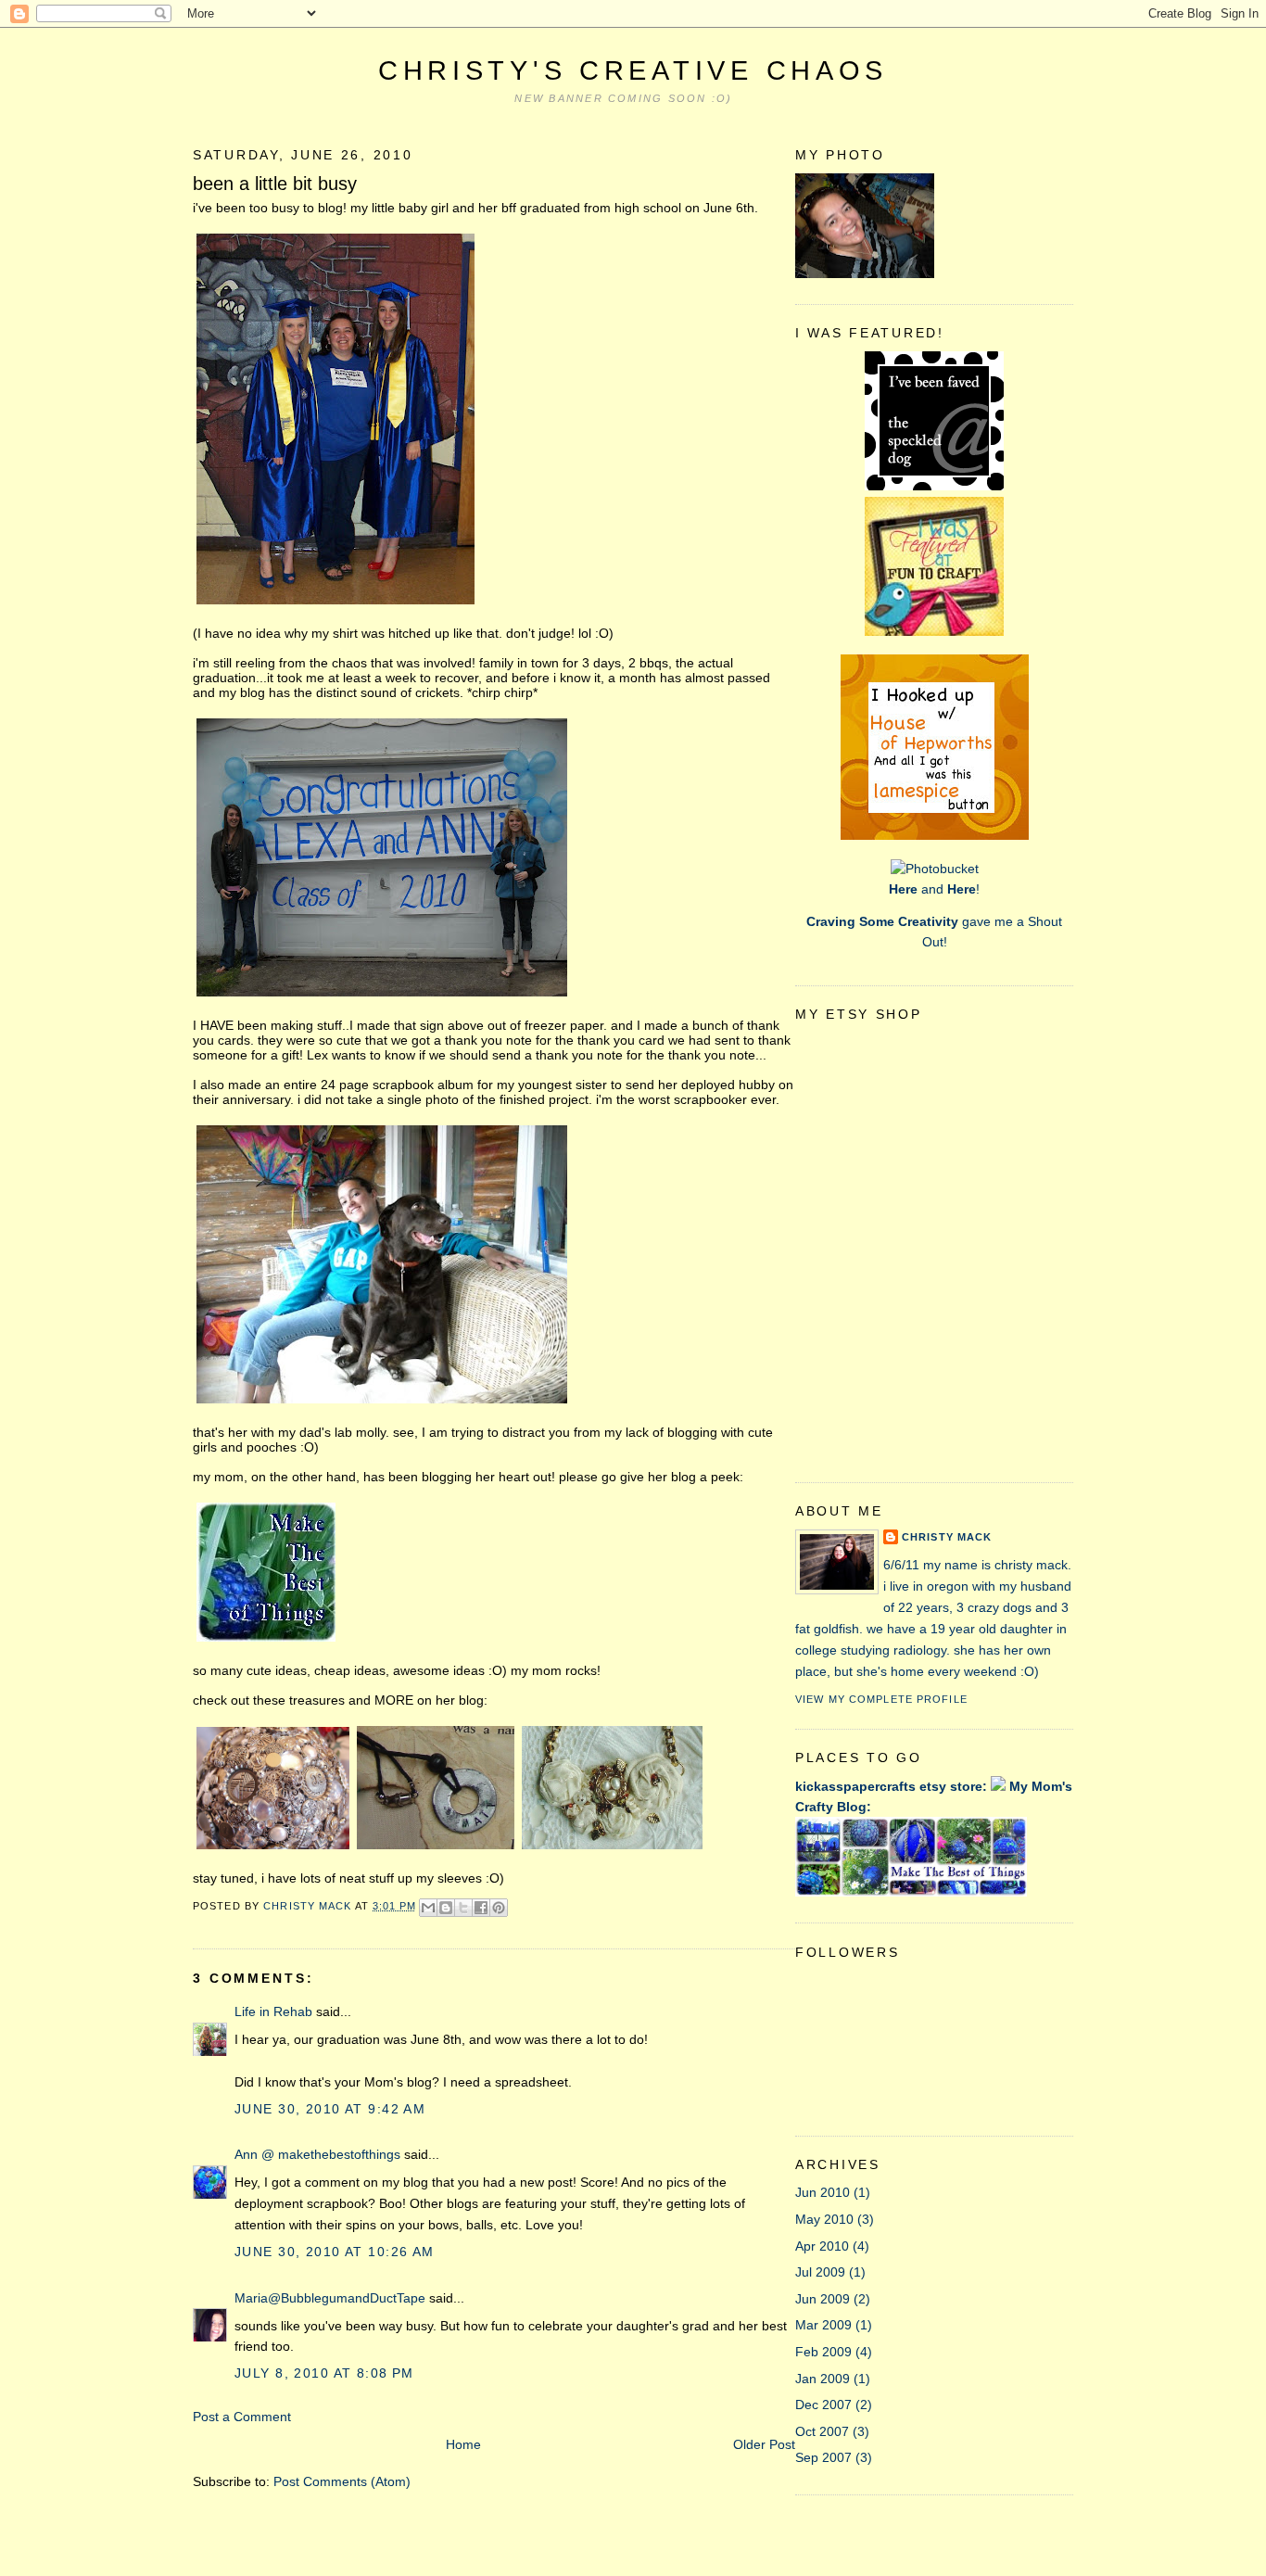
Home (463, 2444)
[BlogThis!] (446, 1908)
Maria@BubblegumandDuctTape (330, 2298)
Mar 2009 (823, 2325)
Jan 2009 (823, 2379)
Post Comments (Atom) (342, 2481)
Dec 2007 (823, 2405)
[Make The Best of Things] (266, 1641)
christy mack (947, 1537)
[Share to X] (463, 1908)
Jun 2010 (823, 2192)
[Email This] (428, 1908)
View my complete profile (881, 1699)
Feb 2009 (823, 2352)
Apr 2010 (822, 2246)
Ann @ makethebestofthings (317, 2154)
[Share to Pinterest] (499, 1908)
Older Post (764, 2444)
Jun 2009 (823, 2299)
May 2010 (824, 2219)
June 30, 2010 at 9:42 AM (330, 2109)
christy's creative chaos (633, 70)
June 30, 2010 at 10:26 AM (335, 2252)
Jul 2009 (820, 2272)
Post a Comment (242, 2417)
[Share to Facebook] (481, 1908)
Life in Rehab (273, 2011)
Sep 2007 (823, 2457)
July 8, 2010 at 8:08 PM (324, 2373)
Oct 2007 (822, 2431)
